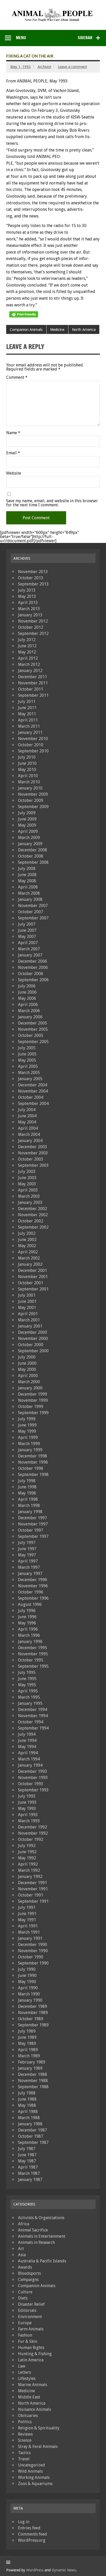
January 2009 (30, 844)
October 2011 (31, 689)
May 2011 (27, 714)
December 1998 (33, 1456)
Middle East (29, 2397)
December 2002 (33, 1209)
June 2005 (27, 1054)
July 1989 (27, 2031)
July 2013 (27, 590)
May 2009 (27, 825)
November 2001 (33, 1277)
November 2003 (33, 1153)
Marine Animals (33, 2385)
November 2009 (33, 794)
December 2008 (33, 850)
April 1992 (28, 1864)
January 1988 (30, 2124)
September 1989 (33, 2025)
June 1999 (27, 1425)
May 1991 (27, 1920)
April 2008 (28, 887)
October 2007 (31, 912)
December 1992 (33, 1827)
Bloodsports (29, 2273)
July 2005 (27, 1048)
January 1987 (30, 2180)
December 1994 (33, 1710)
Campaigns (28, 2280)
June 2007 (27, 930)
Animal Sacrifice (33, 2230)
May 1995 (27, 1685)
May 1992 (27, 1858)
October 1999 (31, 1407)
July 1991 (27, 1907)
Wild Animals (30, 2471)
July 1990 (27, 1969)
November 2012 (33, 621)
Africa (24, 2224)
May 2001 (27, 1308)
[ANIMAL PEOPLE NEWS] (53, 10)
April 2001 (28, 1314)
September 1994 (33, 1728)
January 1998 (30, 1512)
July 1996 (27, 1611)
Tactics (24, 2453)
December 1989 (33, 2006)
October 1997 (31, 1530)
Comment (17, 377)
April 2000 (28, 1376)
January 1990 (30, 2000)
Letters (24, 2372)
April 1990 (28, 1988)
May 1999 (27, 1431)
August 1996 (30, 1604)
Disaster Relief (31, 2304)
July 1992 (27, 1846)
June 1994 (27, 1740)
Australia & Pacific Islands (42, 2261)
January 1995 (30, 1703)
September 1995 (33, 1666)
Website (14, 473)
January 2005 (30, 1079)
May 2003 (27, 1184)
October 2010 (31, 745)
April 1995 (28, 1691)
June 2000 (27, 1363)
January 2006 (30, 1017)
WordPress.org (32, 2540)
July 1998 (27, 1481)
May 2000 (27, 1369)
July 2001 (27, 1295)
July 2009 (27, 813)
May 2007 (27, 937)
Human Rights (31, 2348)
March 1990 (29, 1994)
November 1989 (33, 2013)
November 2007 (33, 906)
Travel (24, 2459)
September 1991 (33, 1901)
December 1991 (33, 1883)
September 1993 (33, 1790)
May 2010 (27, 770)
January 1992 (30, 1877)
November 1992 (33, 1833)
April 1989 (28, 2050)
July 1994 (27, 1734)
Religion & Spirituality (39, 2428)
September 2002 (33, 1227)
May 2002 (27, 1246)
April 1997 (28, 1561)
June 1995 (27, 1679)
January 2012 (30, 671)
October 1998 (31, 1468)
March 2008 (29, 893)
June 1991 (27, 1914)
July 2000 (27, 1357)
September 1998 (33, 1475)
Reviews (25, 2434)
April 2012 (28, 658)
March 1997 (29, 1567)
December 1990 (33, 1945)
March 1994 (29, 1759)
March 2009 (29, 838)
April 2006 (28, 1005)
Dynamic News (64, 2570)
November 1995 (33, 1654)
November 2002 (33, 1215)
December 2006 (33, 961)
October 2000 (31, 1345)
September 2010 (33, 751)
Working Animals (34, 2477)
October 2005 (31, 1035)
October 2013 (31, 578)
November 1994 (33, 1716)
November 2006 (33, 967)
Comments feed (33, 2534)
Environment (30, 2317)
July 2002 (27, 1233)
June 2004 (27, 1116)
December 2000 (33, 1332)
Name (13, 433)
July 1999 (27, 1419)
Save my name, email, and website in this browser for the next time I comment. (52, 503)
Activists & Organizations (41, 2218)
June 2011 (27, 708)
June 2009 (27, 819)
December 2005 (33, 1023)
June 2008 (27, 875)
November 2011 (33, 683)
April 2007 (28, 943)
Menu (21, 38)
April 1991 (28, 1926)
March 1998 (29, 1505)
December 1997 (33, 1518)
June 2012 (27, 646)
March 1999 (29, 1444)
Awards (25, 2267)
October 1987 (31, 2136)
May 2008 (27, 881)
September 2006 (33, 980)
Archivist (44, 67)
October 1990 (31, 1957)
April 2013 (28, 603)
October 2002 (31, 1221)
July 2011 (27, 702)
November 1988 (33, 2081)
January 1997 (30, 1574)
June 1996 (27, 1617)
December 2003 (33, 1147)
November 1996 (33, 1586)
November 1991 (33, 1889)
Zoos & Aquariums (35, 2484)
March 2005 (29, 1073)
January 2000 (30, 1388)
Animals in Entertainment (42, 2236)
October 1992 (31, 1839)
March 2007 (29, 949)
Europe (25, 2323)
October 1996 (31, 1592)
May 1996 (27, 1623)
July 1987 (27, 2149)
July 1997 (27, 1543)
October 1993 (31, 1784)
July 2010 (27, 757)
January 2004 (30, 1141)
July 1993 (27, 1796)
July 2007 (27, 924)
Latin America (31, 2360)
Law (22, 2366)
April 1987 (28, 2167)
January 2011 (30, 732)
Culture (25, 2292)
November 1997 (33, 1524)
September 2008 (33, 862)
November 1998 (33, 1462)
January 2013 (30, 615)
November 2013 (33, 572)
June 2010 (27, 763)
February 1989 (32, 2062)
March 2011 (29, 726)
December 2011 (33, 677)
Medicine (57, 330)
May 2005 (27, 1060)
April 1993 (28, 1815)
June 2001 (27, 1301)
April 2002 (28, 1252)
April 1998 (28, 1499)
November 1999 (33, 1400)
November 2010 (33, 739)
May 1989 (27, 2044)
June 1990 (27, 1975)
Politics (25, 2422)
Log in (24, 2522)
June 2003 (27, 1178)
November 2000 (33, 1339)
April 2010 (28, 776)
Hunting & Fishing (35, 2354)
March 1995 (29, 1697)
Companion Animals (26, 330)
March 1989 (29, 2056)
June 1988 (27, 2099)
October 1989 (31, 2019)
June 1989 (27, 2037)
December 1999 (33, 1394)
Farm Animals (31, 2329)
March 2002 (29, 1258)
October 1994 (31, 1722)
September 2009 (33, 807)
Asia (22, 2255)
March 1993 (29, 1821)
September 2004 (33, 1104)
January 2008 (30, 899)
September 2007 (33, 918)
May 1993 (27, 1809)
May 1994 (27, 1747)
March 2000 (29, 1382)
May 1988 (27, 2105)
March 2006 (29, 1011)
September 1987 (33, 2142)
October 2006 (31, 974)
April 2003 (28, 1190)
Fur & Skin (28, 2341)
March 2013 (29, 609)
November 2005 (33, 1029)
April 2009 (28, 831)
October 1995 (31, 1660)
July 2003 (27, 1172)
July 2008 (27, 869)
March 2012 (29, 664)
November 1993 (33, 1778)
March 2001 (29, 1320)
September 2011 (33, 695)
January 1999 (30, 1450)
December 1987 (33, 2130)
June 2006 (27, 992)
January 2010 (30, 788)
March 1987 (29, 2173)
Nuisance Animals (34, 2409)
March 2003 (29, 1196)
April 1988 (28, 2112)
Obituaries (28, 2416)
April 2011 (28, 720)
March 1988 (29, 2118)
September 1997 (33, 1536)
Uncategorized (32, 2465)
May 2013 (27, 596)
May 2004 (27, 1122)
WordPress (35, 2570)
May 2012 (27, 652)
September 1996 (33, 1598)
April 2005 (28, 1066)
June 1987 (27, 2155)
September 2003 (33, 1165)
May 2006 (27, 998)
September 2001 (33, 1289)
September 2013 (33, 584)
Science (25, 2440)
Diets (23, 2298)
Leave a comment (72, 67)
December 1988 (33, 2074)
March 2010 (29, 782)
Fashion (25, 2335)
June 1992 (27, 1852)
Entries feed (29, 2528)
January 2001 (30, 1326)
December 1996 (33, 1580)
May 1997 (27, 1555)
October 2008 (31, 856)
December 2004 (33, 1085)
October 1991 (31, 1895)
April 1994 (28, 1753)
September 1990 (33, 1963)
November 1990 (33, 1951)
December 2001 (33, 1270)
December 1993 (33, 1771)
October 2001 (31, 1283)
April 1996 (28, 1629)
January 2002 (30, 1264)
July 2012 (27, 640)
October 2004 (31, 1097)
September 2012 (33, 633)
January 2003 (30, 1202)
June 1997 (27, 1549)
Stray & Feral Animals (38, 2447)
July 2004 (27, 1110)
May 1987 (27, 2161)
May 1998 (27, 1493)
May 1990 (27, 1982)
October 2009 (31, 800)
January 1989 (30, 2068)
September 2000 (33, 1351)
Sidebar (85, 38)
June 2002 (27, 1240)
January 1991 (30, 1938)
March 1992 (29, 1870)
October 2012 (31, 627)
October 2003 (31, 1159)
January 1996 (30, 1642)
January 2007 (30, 955)
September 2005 (33, 1042)
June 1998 (27, 1487)
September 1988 (33, 2087)
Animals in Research (36, 2242)
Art (21, 2249)
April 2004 (28, 1128)
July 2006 (27, 986)
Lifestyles (27, 2378)
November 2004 (33, 1091)
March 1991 (29, 1932)
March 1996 (29, 1635)
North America (84, 330)
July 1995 (27, 1672)
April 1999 (28, 1437)
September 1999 (33, 1413)
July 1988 (27, 2093)
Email (13, 453)
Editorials (27, 2310)
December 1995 (33, 1648)
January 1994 (30, 1765)
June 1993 (27, 1802)
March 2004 (29, 1134)
